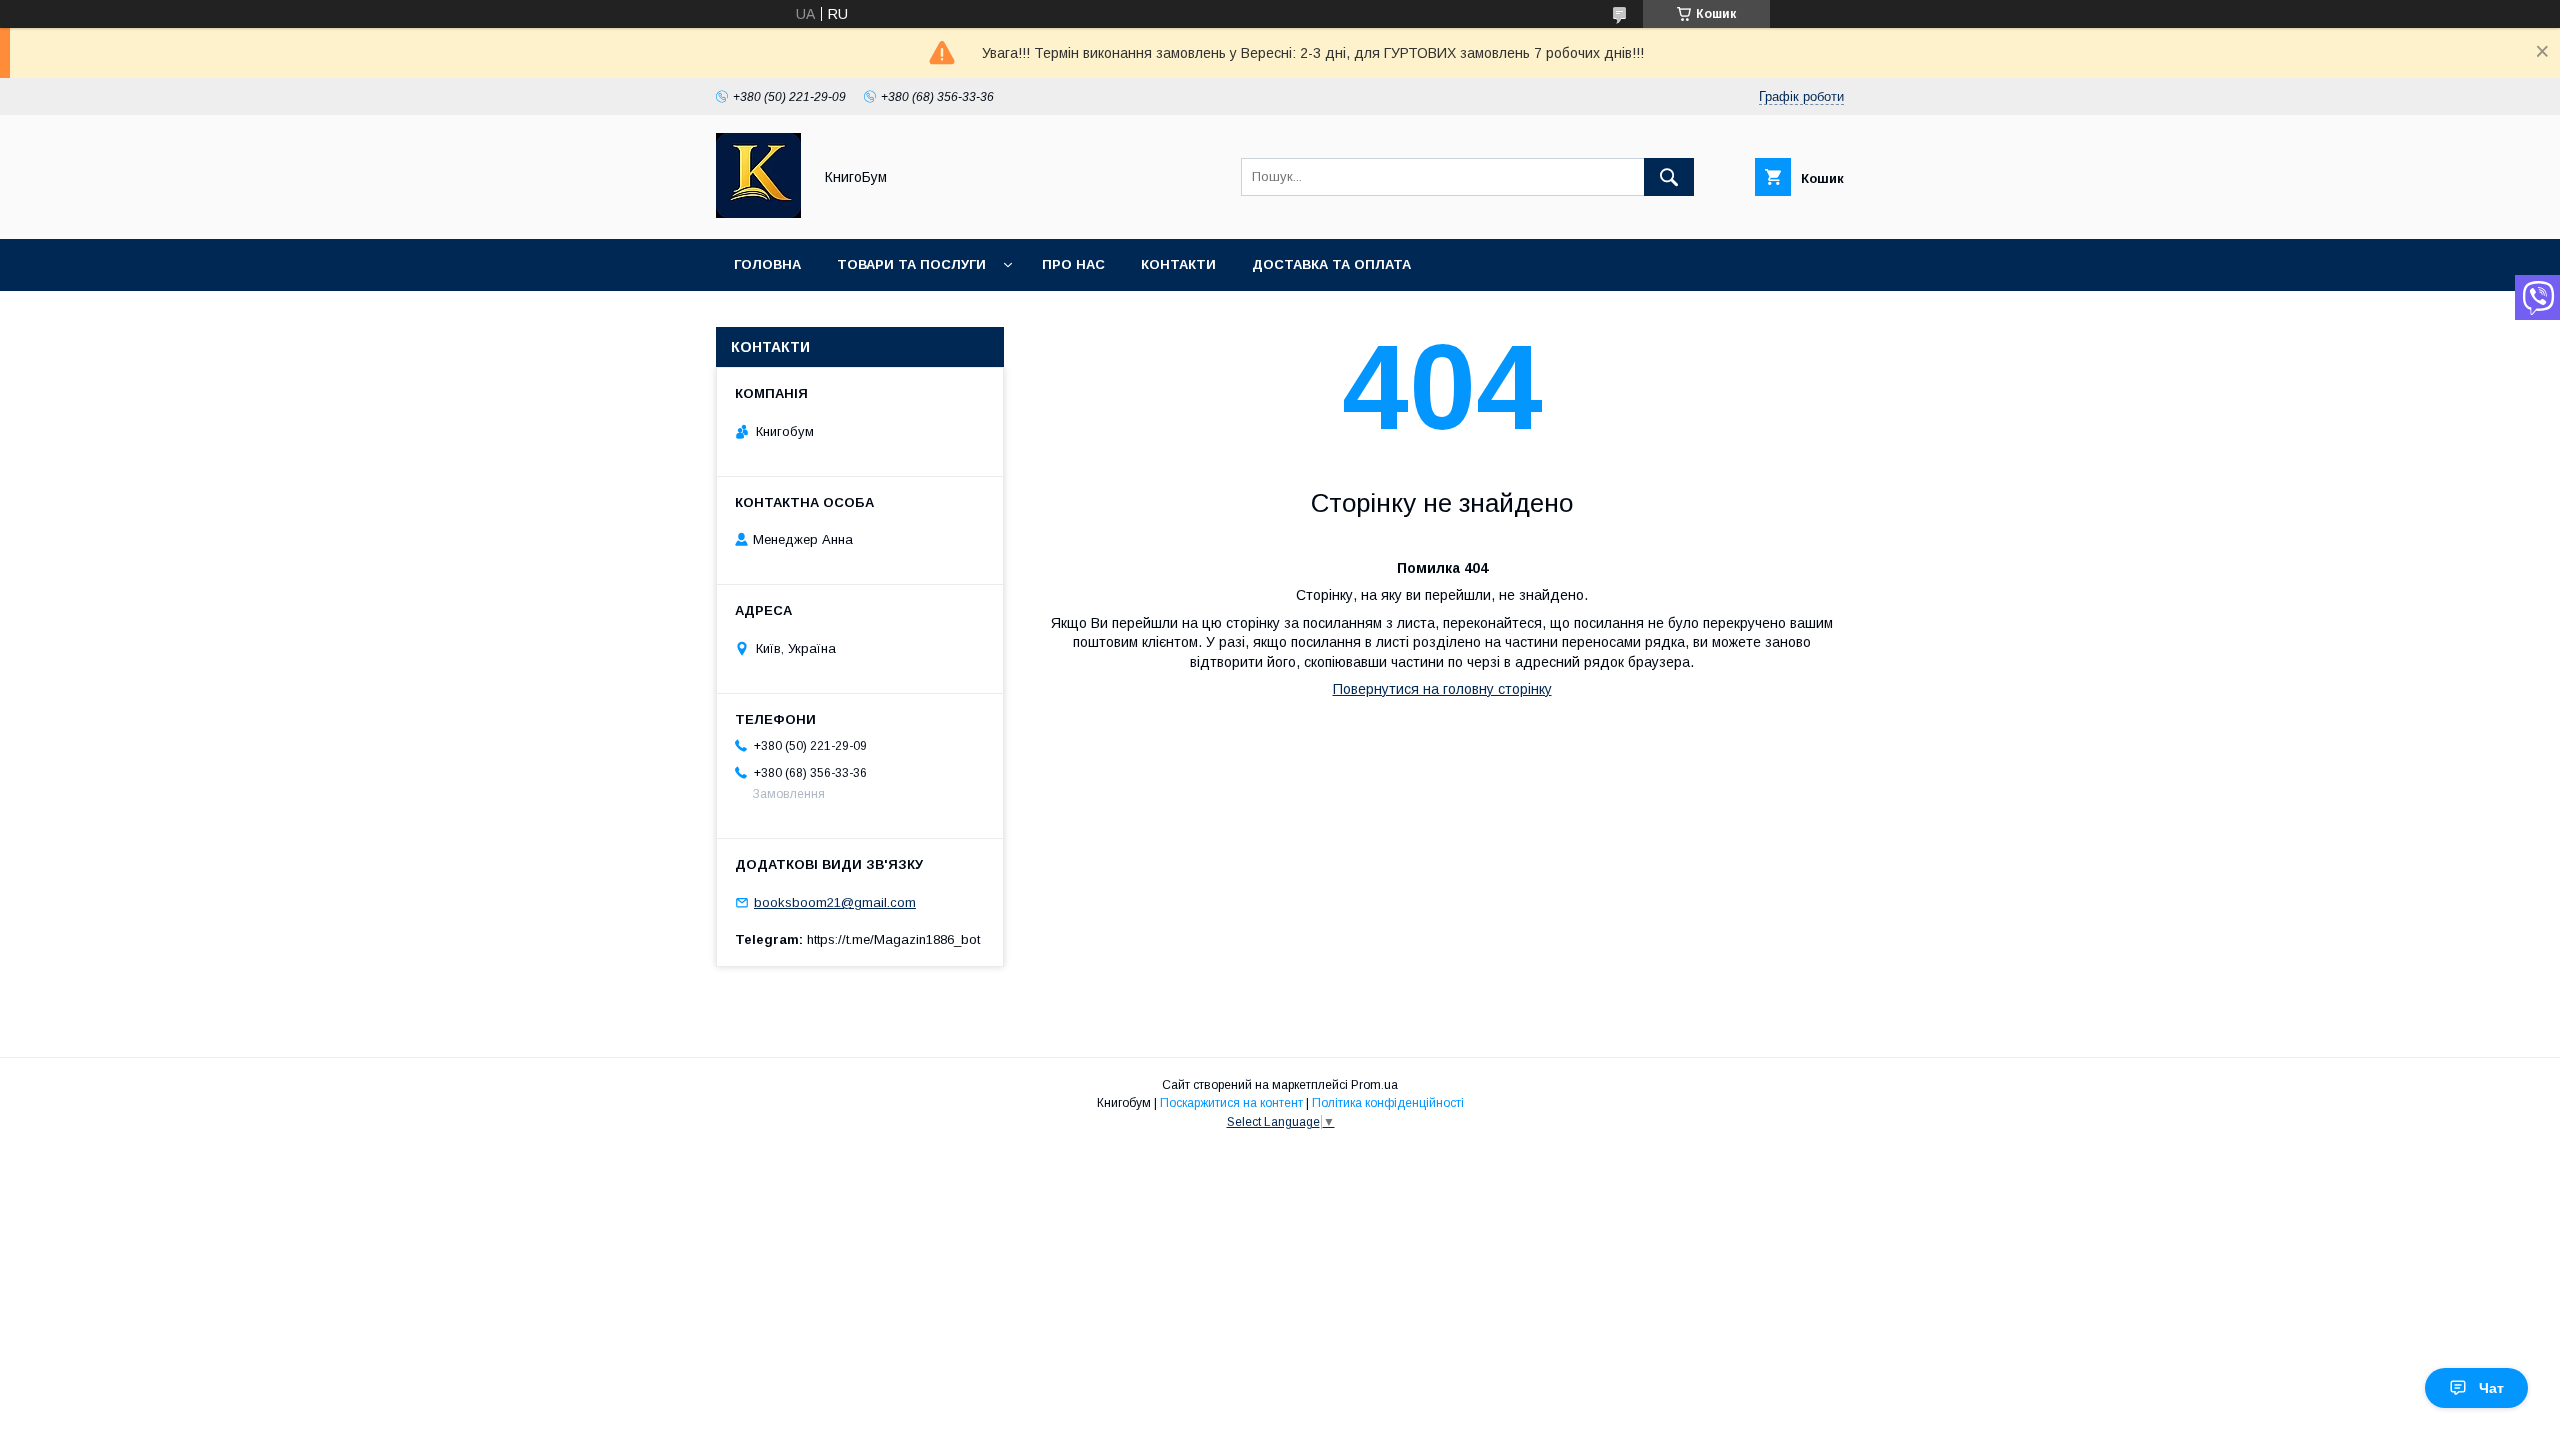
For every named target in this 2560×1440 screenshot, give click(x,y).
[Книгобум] (758, 213)
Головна (767, 264)
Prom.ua (1374, 1085)
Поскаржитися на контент (1231, 1103)
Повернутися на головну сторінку (1442, 689)
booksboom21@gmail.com (835, 902)
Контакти (1178, 264)
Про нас (1073, 264)
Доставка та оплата (1331, 264)
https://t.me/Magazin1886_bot (893, 939)
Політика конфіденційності (1388, 1103)
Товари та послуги (911, 264)
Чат (2491, 1388)
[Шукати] (1669, 177)
